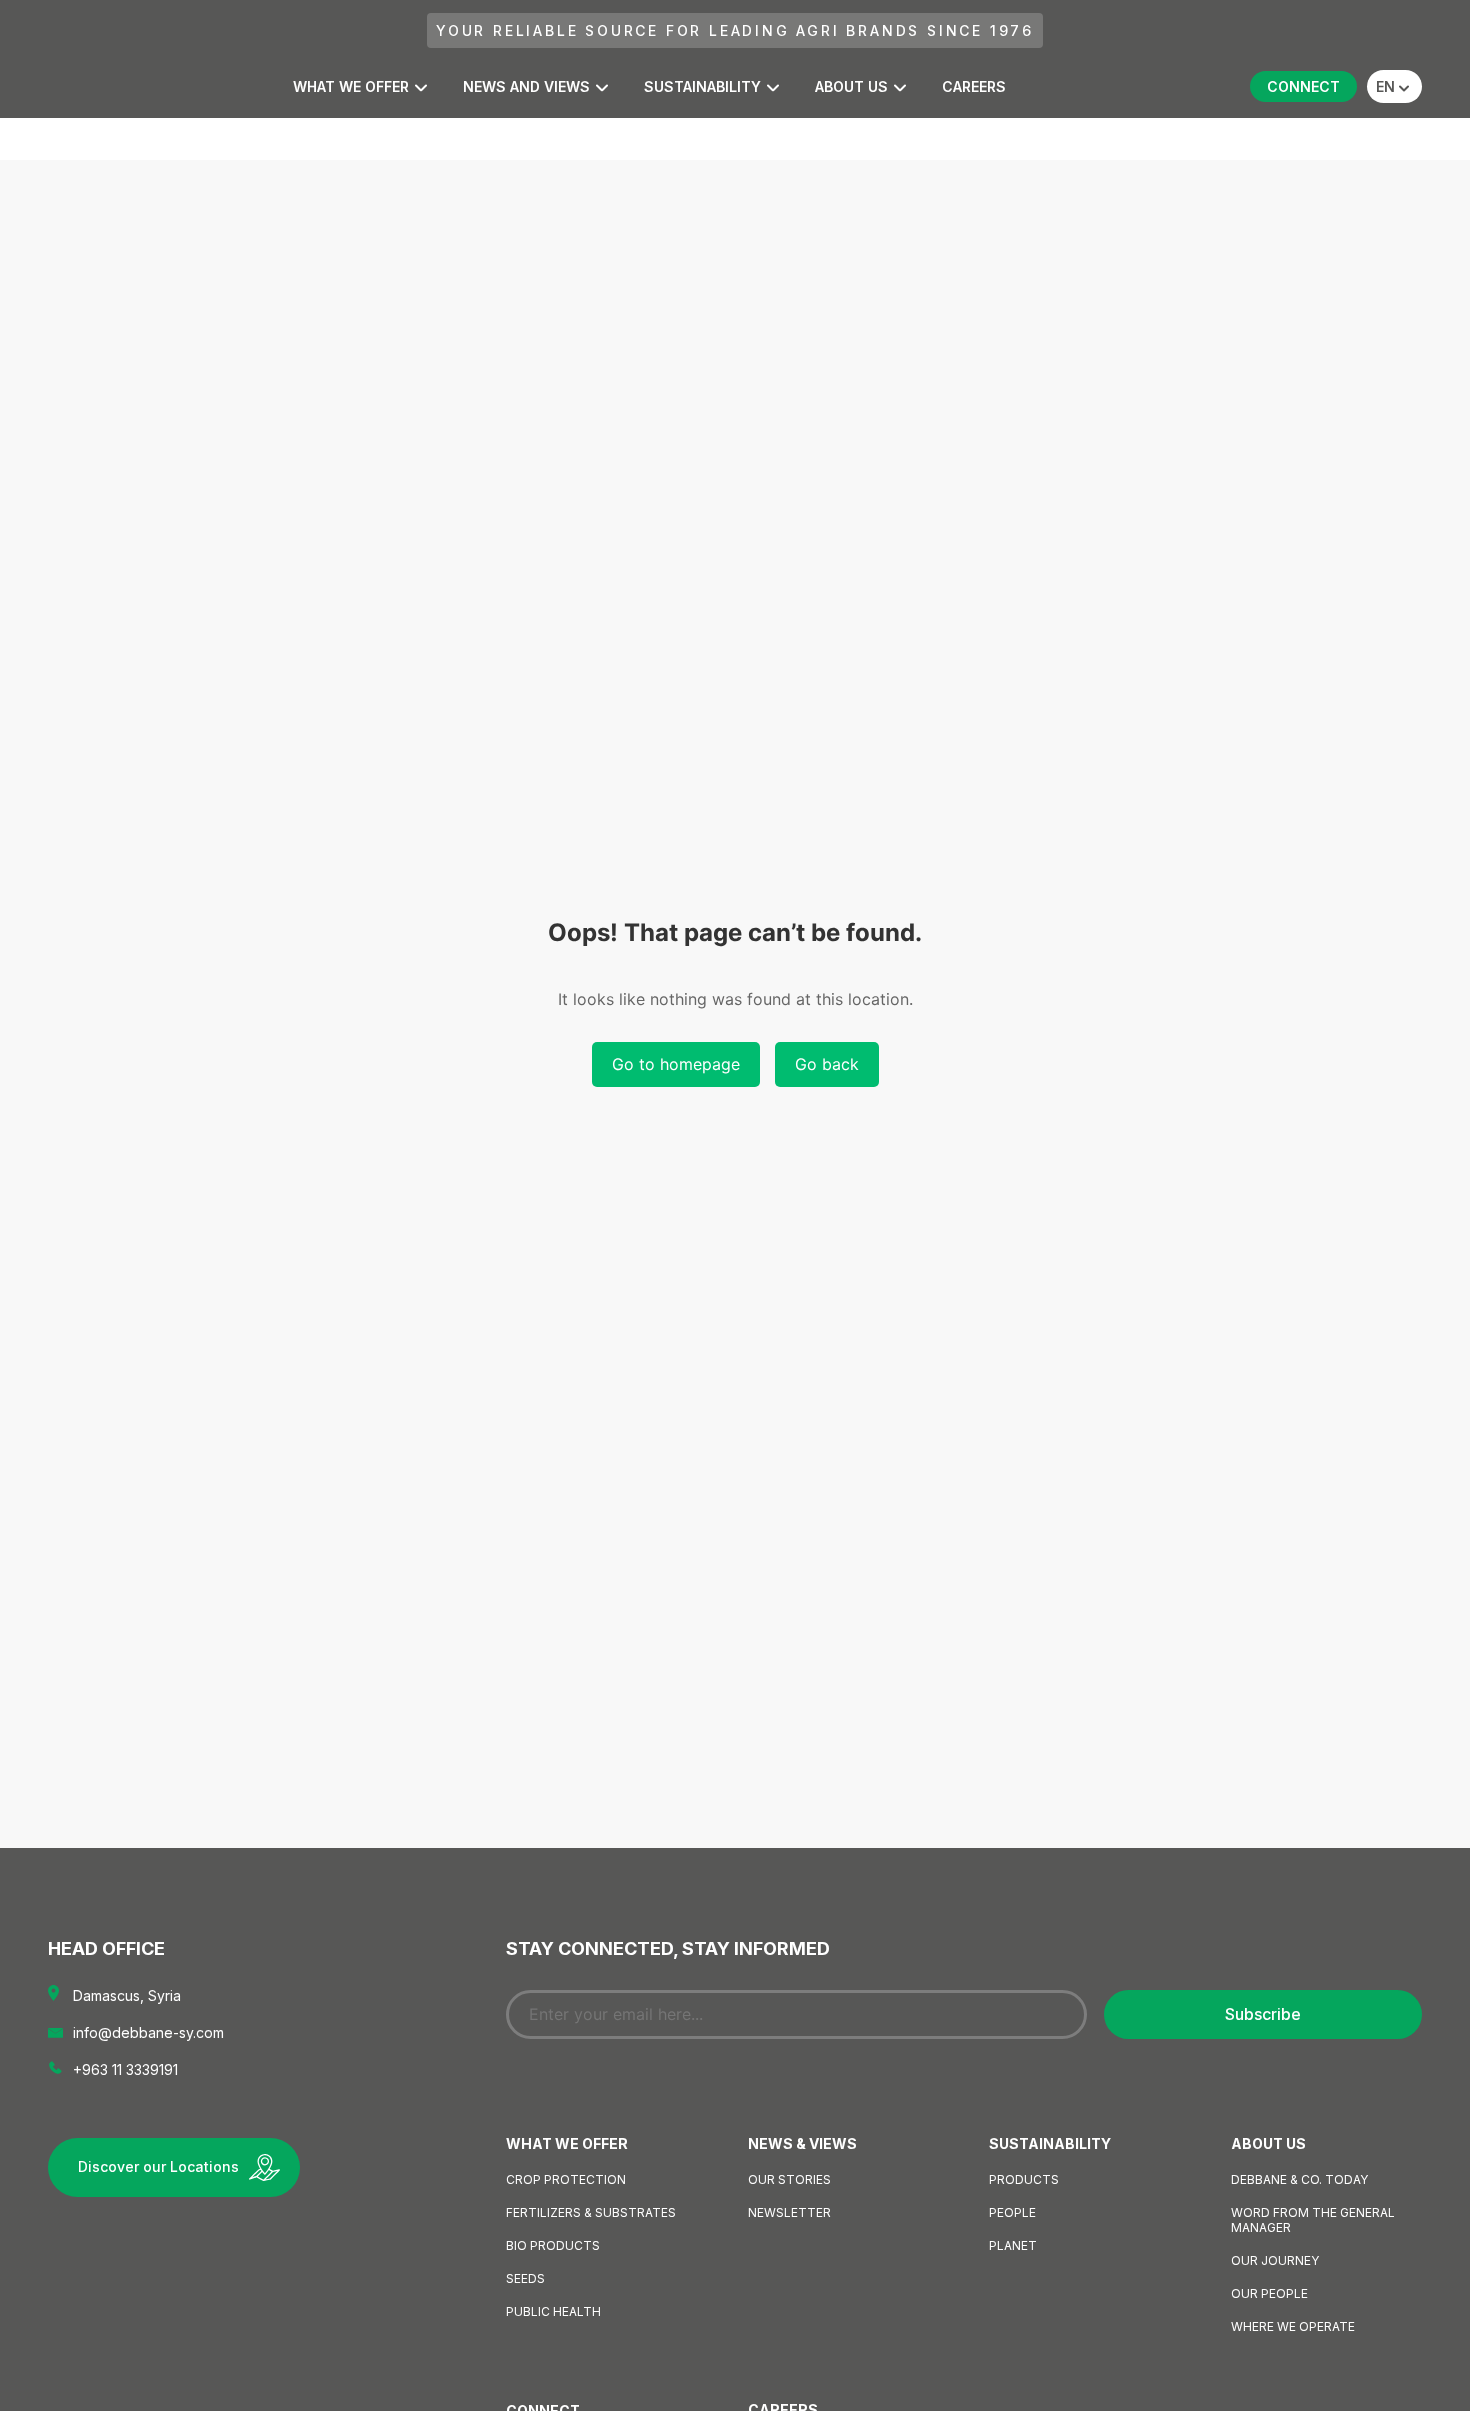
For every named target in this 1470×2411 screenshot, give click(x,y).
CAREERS (974, 86)
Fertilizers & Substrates (591, 2212)
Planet (1013, 2245)
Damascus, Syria (127, 1995)
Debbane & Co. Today (1299, 2179)
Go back (827, 1064)
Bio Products (553, 2245)
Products (1024, 2179)
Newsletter (789, 2212)
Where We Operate (1293, 2326)
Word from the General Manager (1313, 2220)
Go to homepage (676, 1064)
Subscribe (1263, 2014)
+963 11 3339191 (125, 2069)
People (1012, 2212)
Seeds (525, 2278)
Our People (1269, 2293)
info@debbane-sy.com (148, 2032)
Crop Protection (566, 2179)
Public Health (553, 2311)
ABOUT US (851, 86)
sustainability (702, 86)
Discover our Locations (158, 2166)
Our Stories (789, 2179)
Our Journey (1275, 2260)
